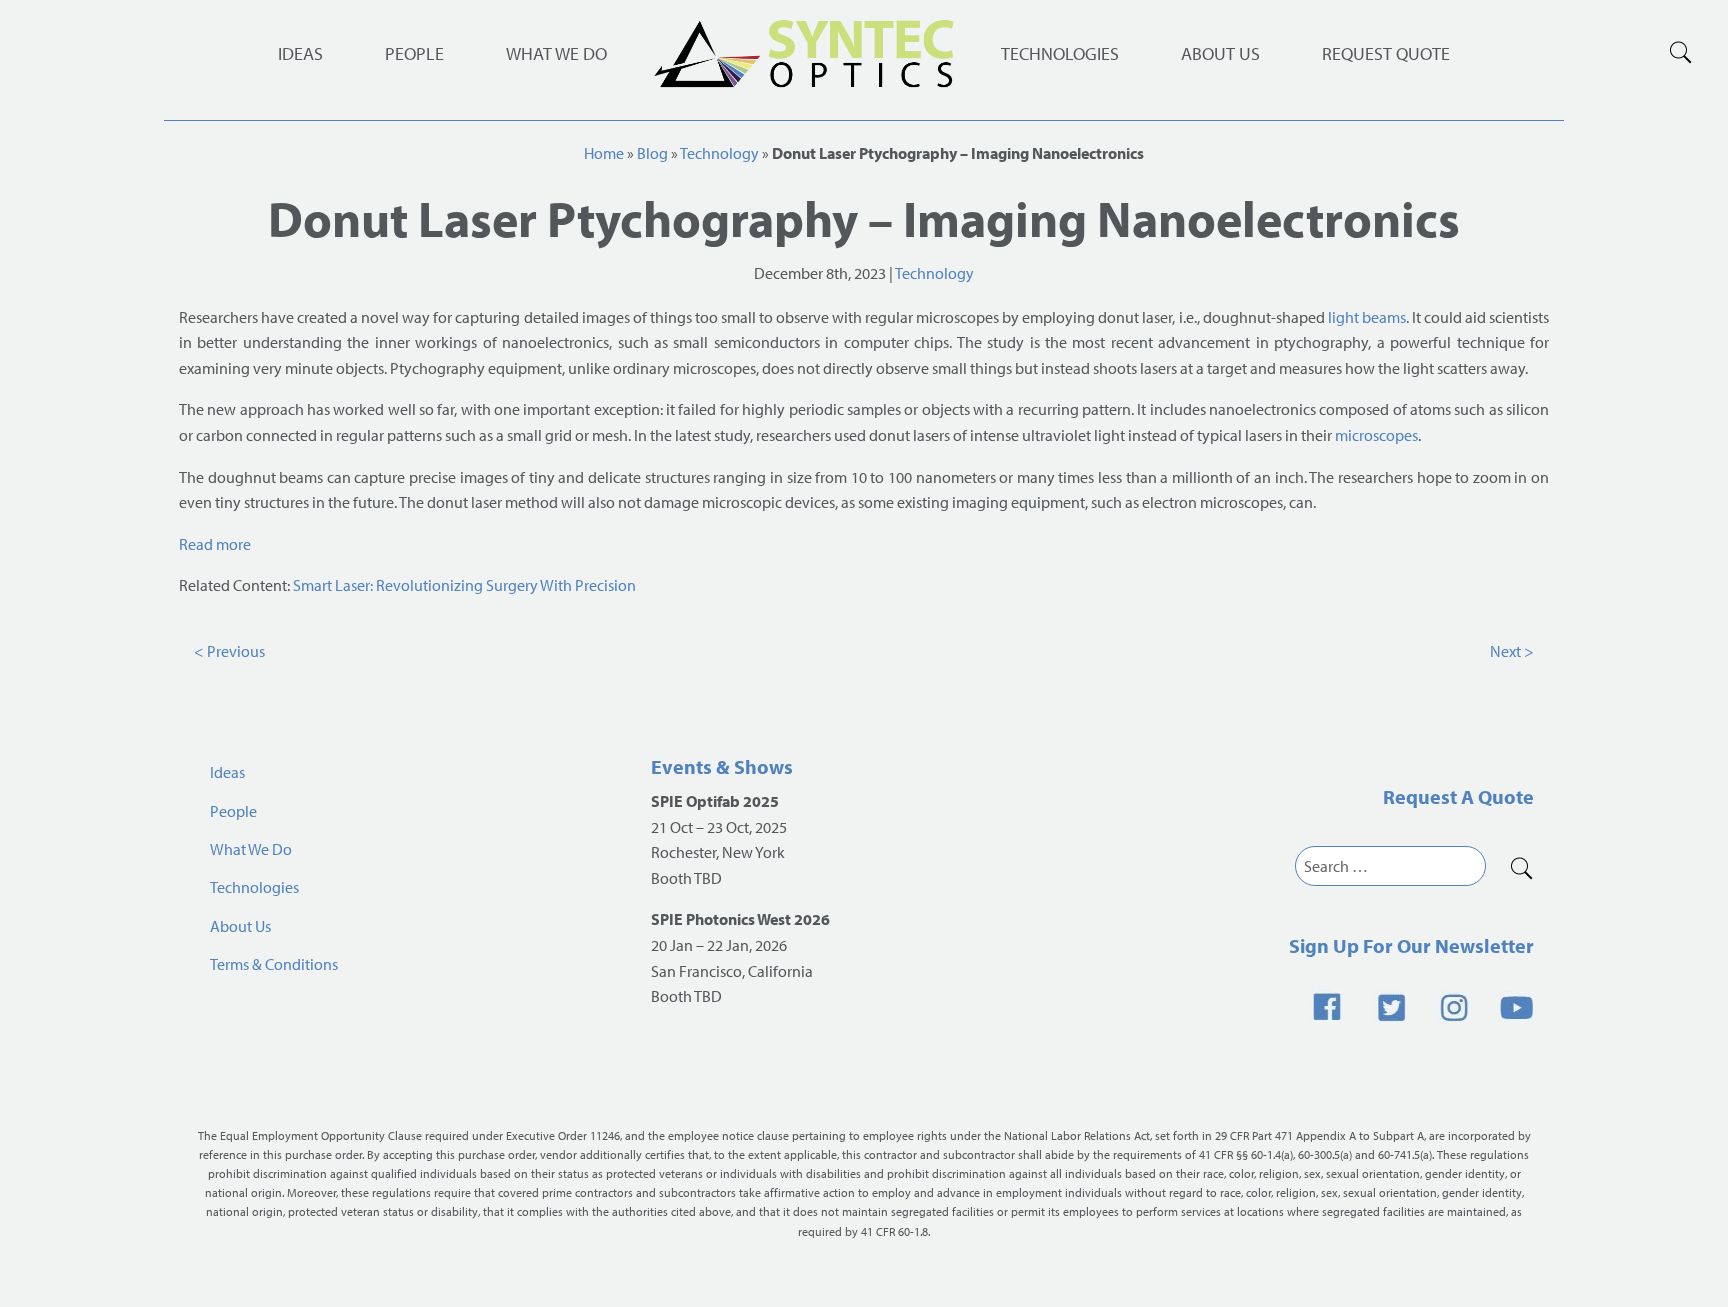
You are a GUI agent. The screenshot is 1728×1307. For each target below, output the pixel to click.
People (414, 53)
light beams (1367, 317)
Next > (1512, 651)
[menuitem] (1060, 54)
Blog (652, 153)
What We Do (556, 53)
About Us (1220, 53)
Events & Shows (722, 766)
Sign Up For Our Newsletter (1411, 945)
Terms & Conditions (274, 964)
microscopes (1376, 435)
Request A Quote (1458, 796)
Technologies (1060, 53)
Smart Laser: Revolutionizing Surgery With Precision (464, 585)
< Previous (229, 651)
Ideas (300, 53)
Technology (719, 153)
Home (604, 153)
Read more (215, 544)
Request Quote (1386, 53)
